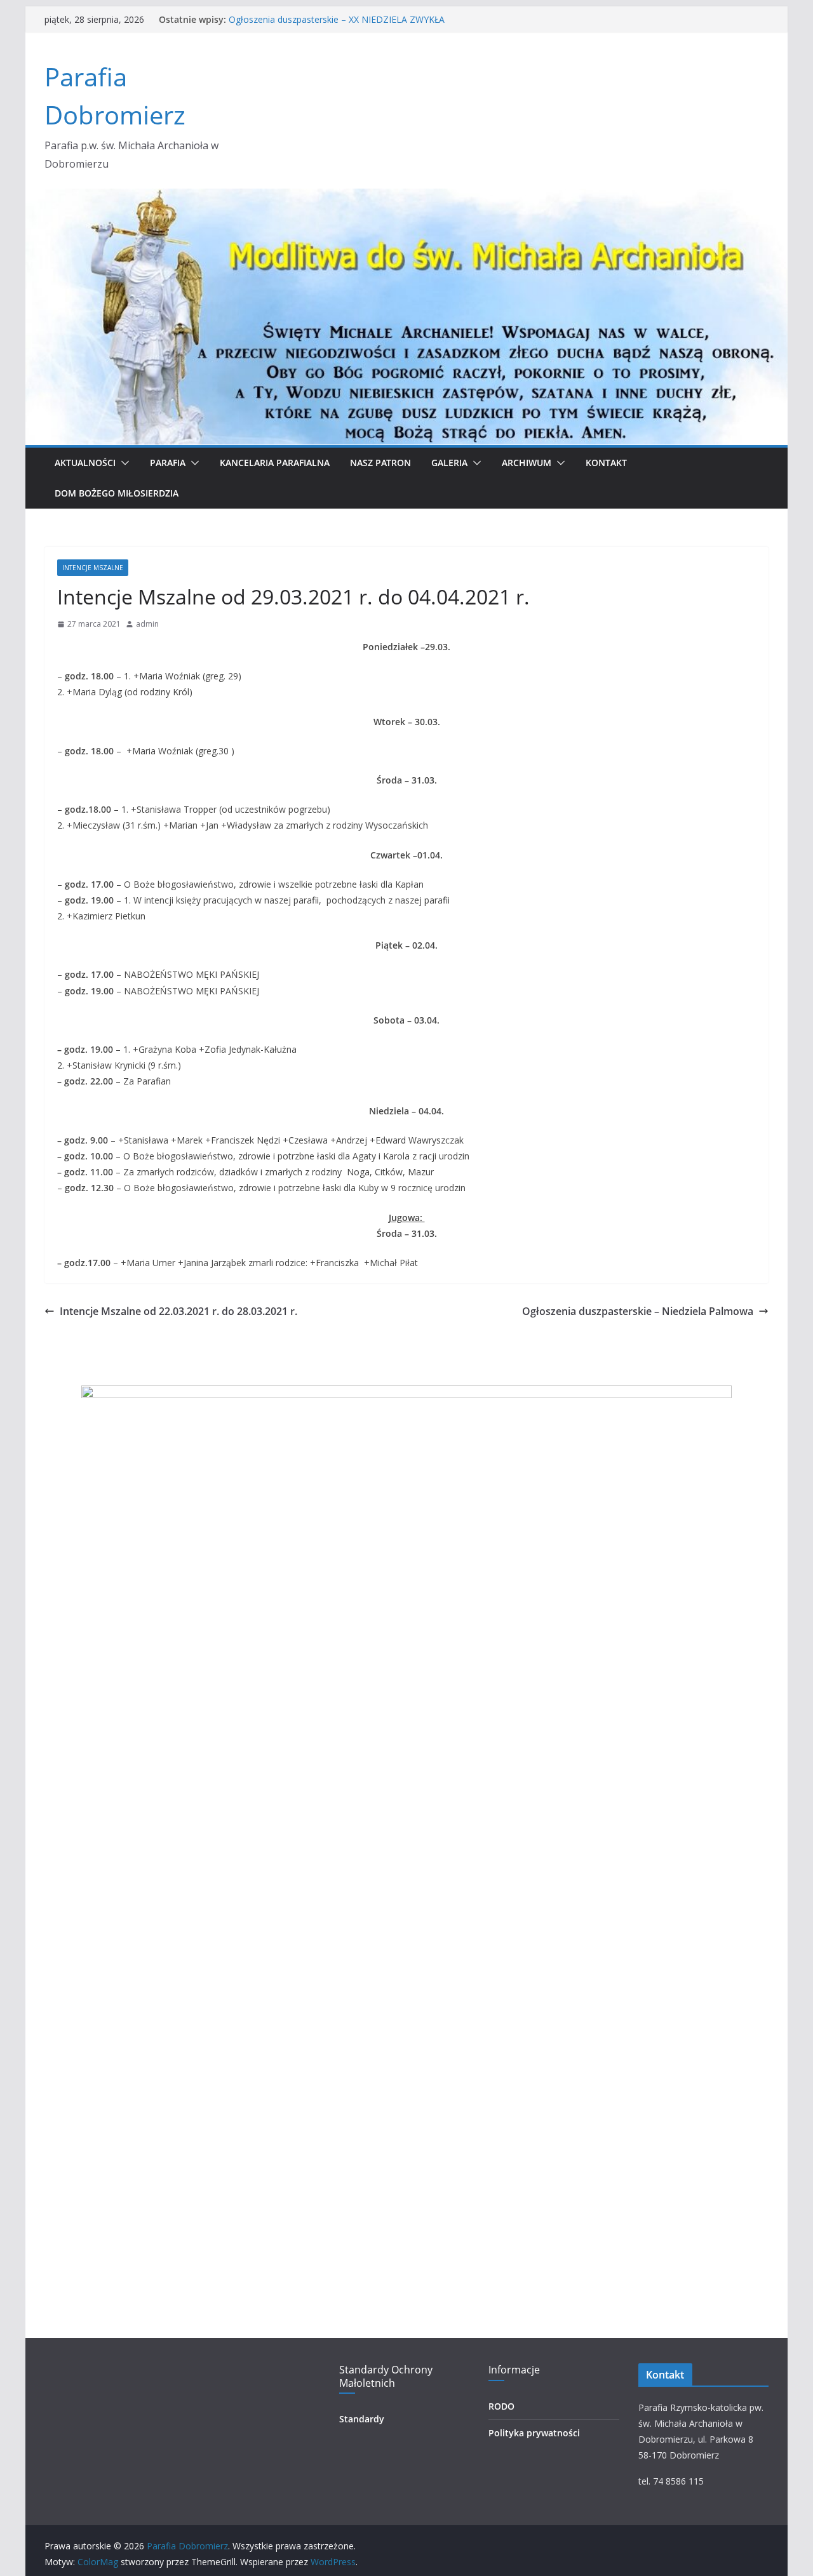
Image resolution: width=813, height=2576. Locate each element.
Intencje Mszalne (93, 568)
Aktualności (85, 463)
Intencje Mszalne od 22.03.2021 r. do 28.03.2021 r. (178, 1311)
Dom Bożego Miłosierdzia (117, 493)
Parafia (168, 463)
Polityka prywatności (534, 2433)
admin (147, 624)
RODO (501, 2406)
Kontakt (606, 463)
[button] (123, 463)
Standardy (362, 2419)
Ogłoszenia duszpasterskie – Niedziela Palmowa (638, 1311)
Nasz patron (380, 463)
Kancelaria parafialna (275, 463)
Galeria (449, 463)
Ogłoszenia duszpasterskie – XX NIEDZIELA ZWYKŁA (337, 19)
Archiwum (527, 463)
